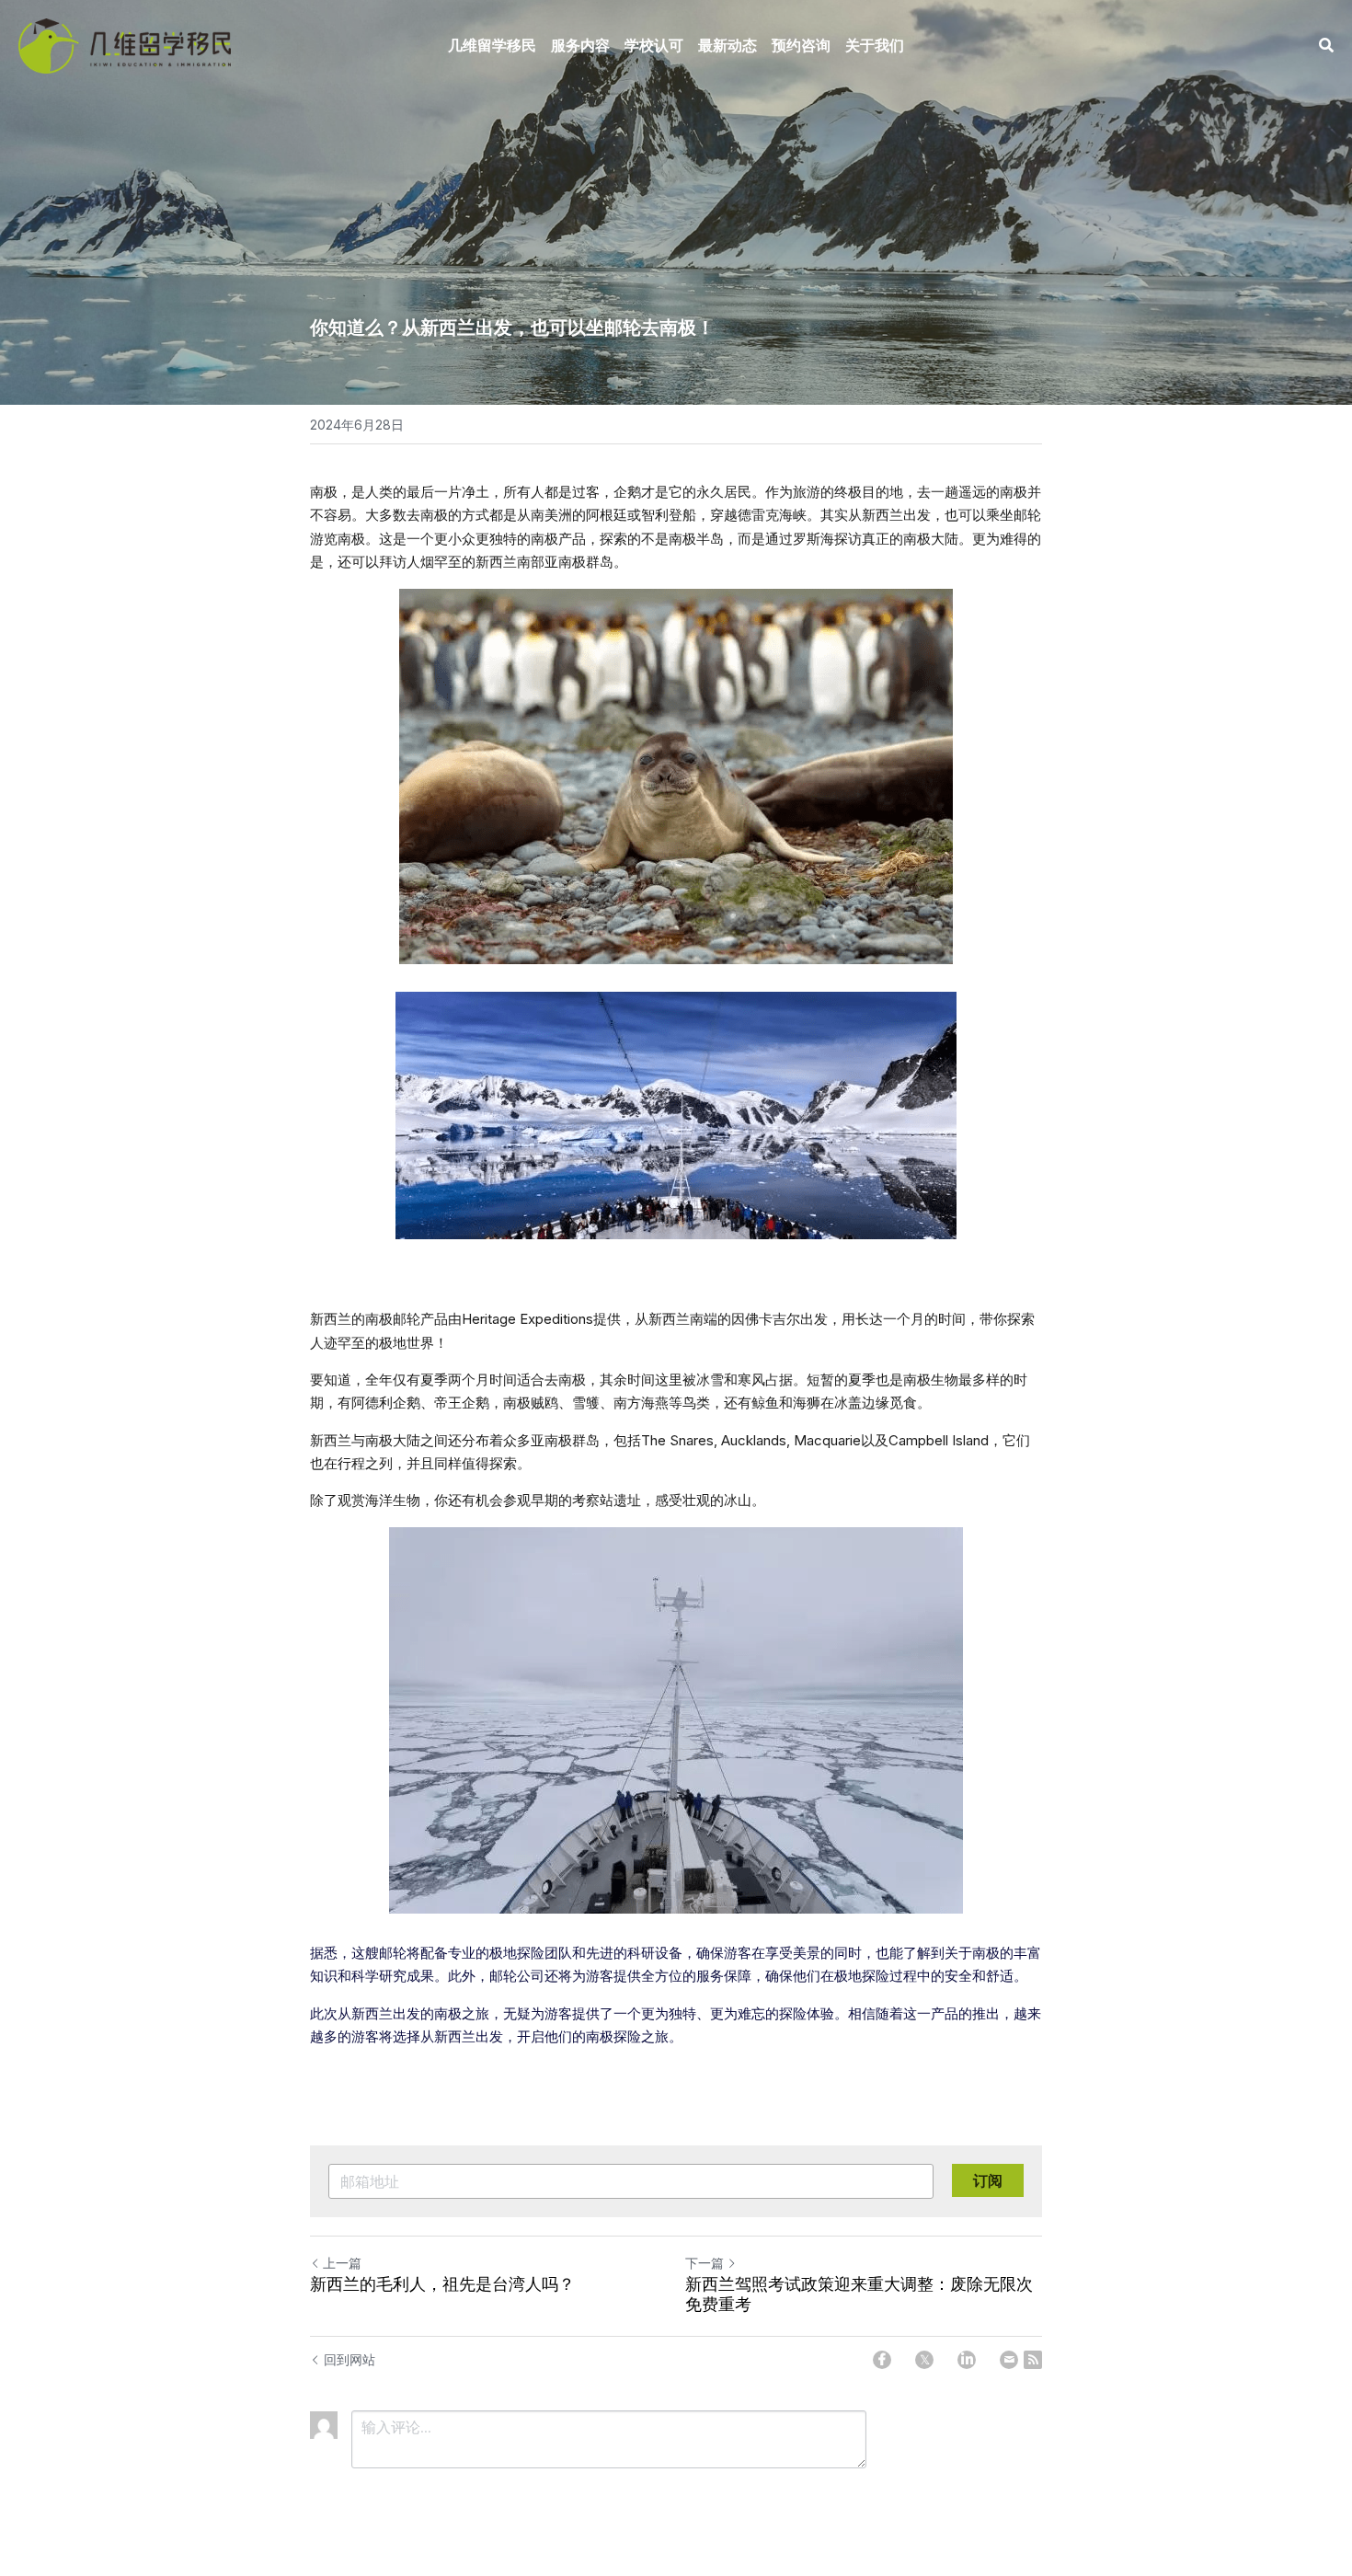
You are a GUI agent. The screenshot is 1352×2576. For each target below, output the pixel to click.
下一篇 (705, 2263)
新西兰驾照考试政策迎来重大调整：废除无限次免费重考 (859, 2295)
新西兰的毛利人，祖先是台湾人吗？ (442, 2284)
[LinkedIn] (967, 2360)
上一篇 (342, 2263)
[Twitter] (924, 2360)
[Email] (1009, 2360)
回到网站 (349, 2359)
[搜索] (1326, 45)
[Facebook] (882, 2360)
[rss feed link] (1033, 2360)
